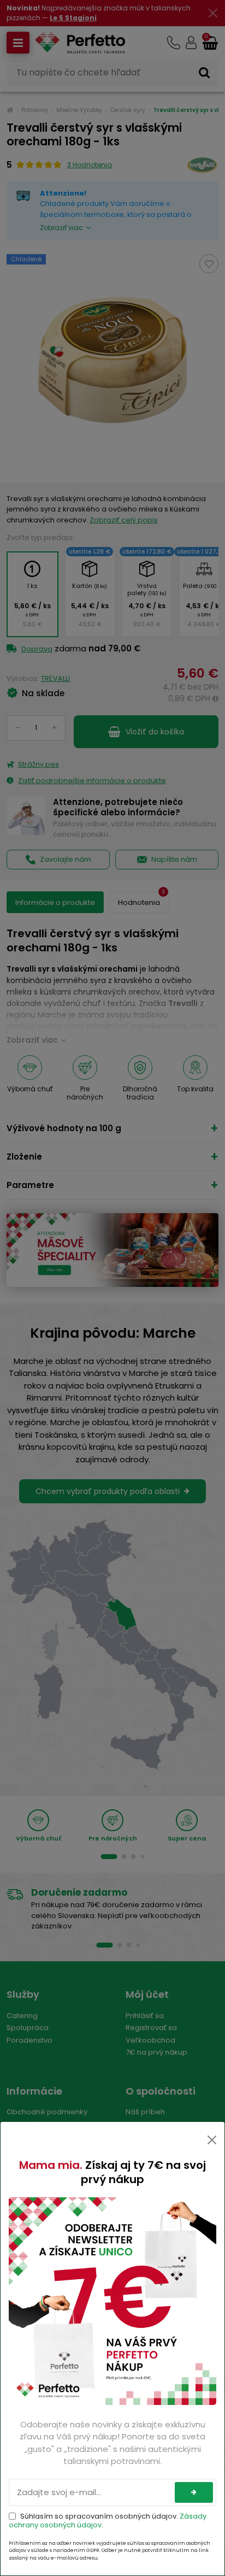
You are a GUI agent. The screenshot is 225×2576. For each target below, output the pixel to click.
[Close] (212, 2140)
